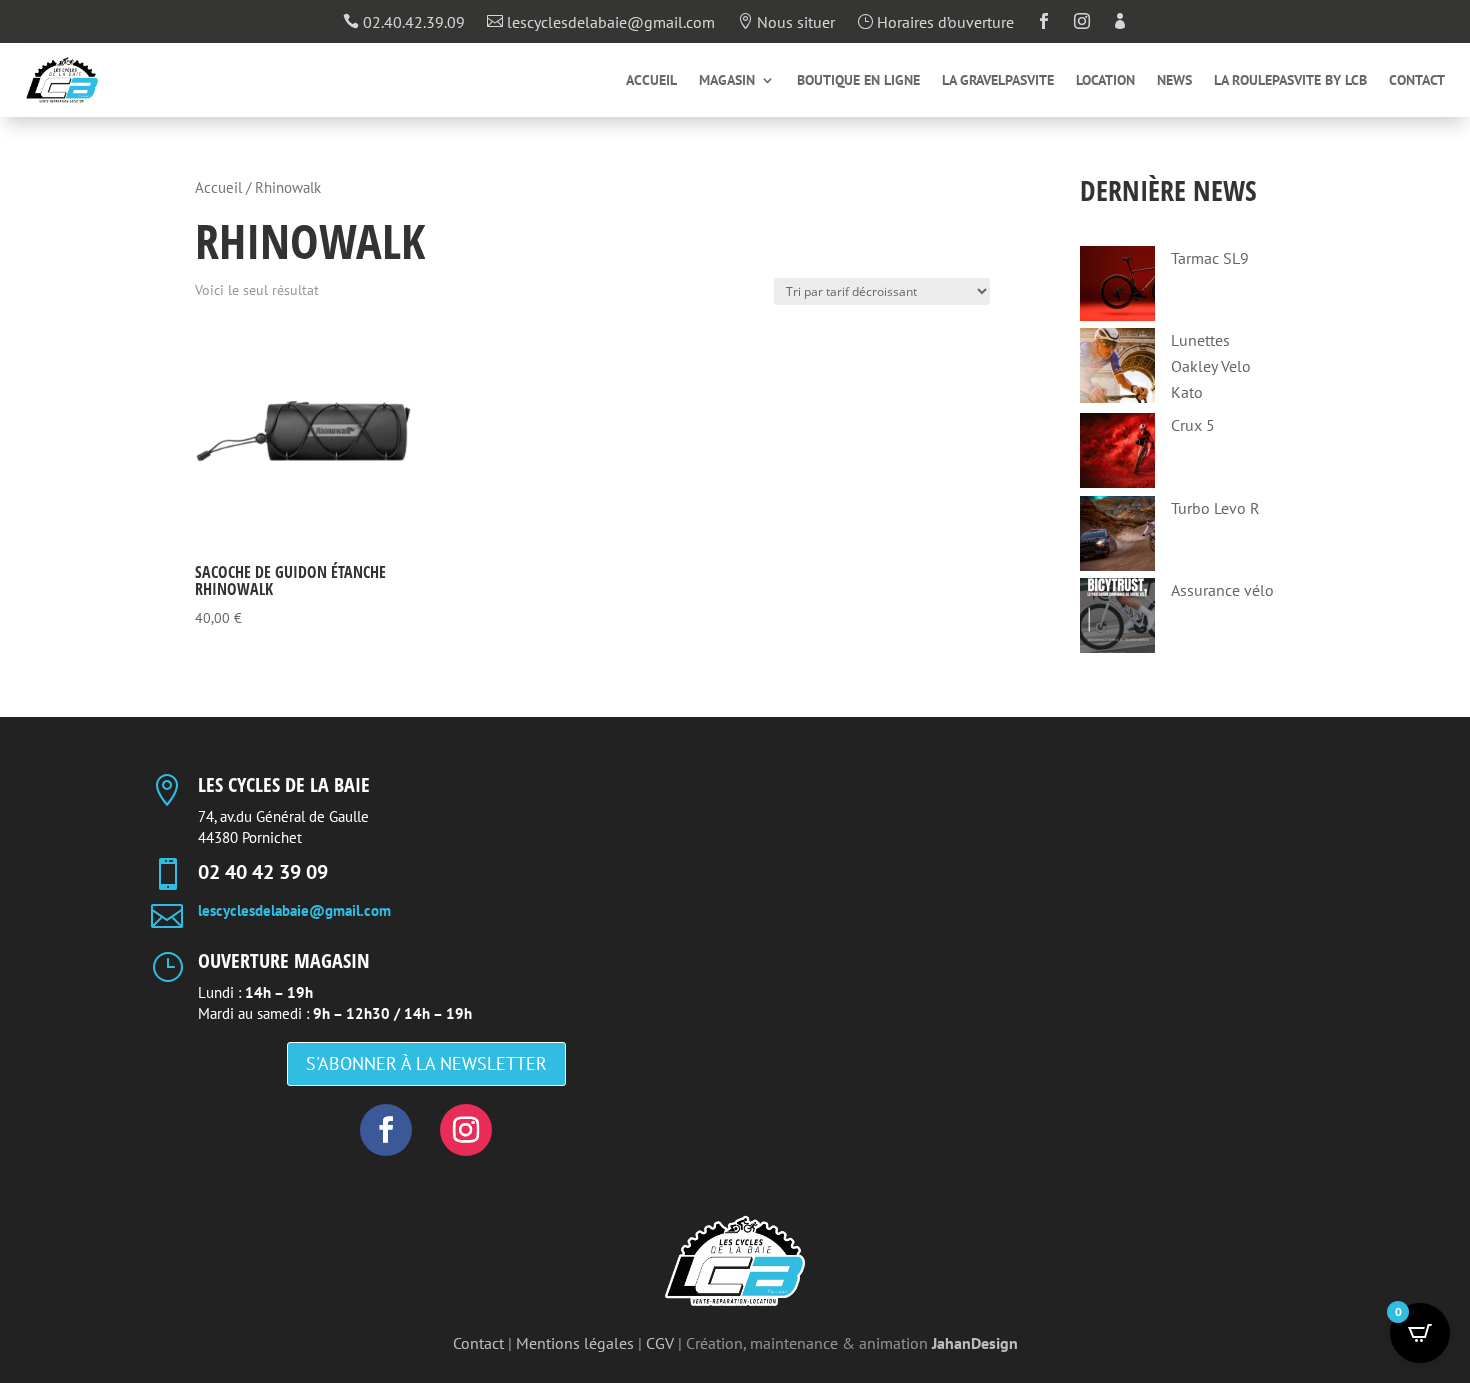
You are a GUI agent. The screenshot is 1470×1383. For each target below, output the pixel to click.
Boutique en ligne (858, 81)
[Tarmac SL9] (1117, 287)
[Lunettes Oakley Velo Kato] (1117, 369)
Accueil (651, 81)
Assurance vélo (1222, 590)
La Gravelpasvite (998, 81)
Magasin (727, 81)
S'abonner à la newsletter (426, 1063)
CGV (660, 1343)
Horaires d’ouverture (935, 23)
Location (1105, 81)
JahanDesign (975, 1343)
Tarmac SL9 (1210, 258)
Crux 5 (1193, 425)
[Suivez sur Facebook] (386, 1130)
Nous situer (786, 23)
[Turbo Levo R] (1117, 537)
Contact (1417, 81)
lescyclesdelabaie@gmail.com (601, 23)
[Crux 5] (1117, 454)
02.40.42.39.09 (404, 23)
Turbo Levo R (1215, 508)
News (1174, 81)
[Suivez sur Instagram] (466, 1130)
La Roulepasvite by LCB (1290, 81)
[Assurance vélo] (1117, 619)
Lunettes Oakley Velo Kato (1211, 365)
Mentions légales (575, 1343)
